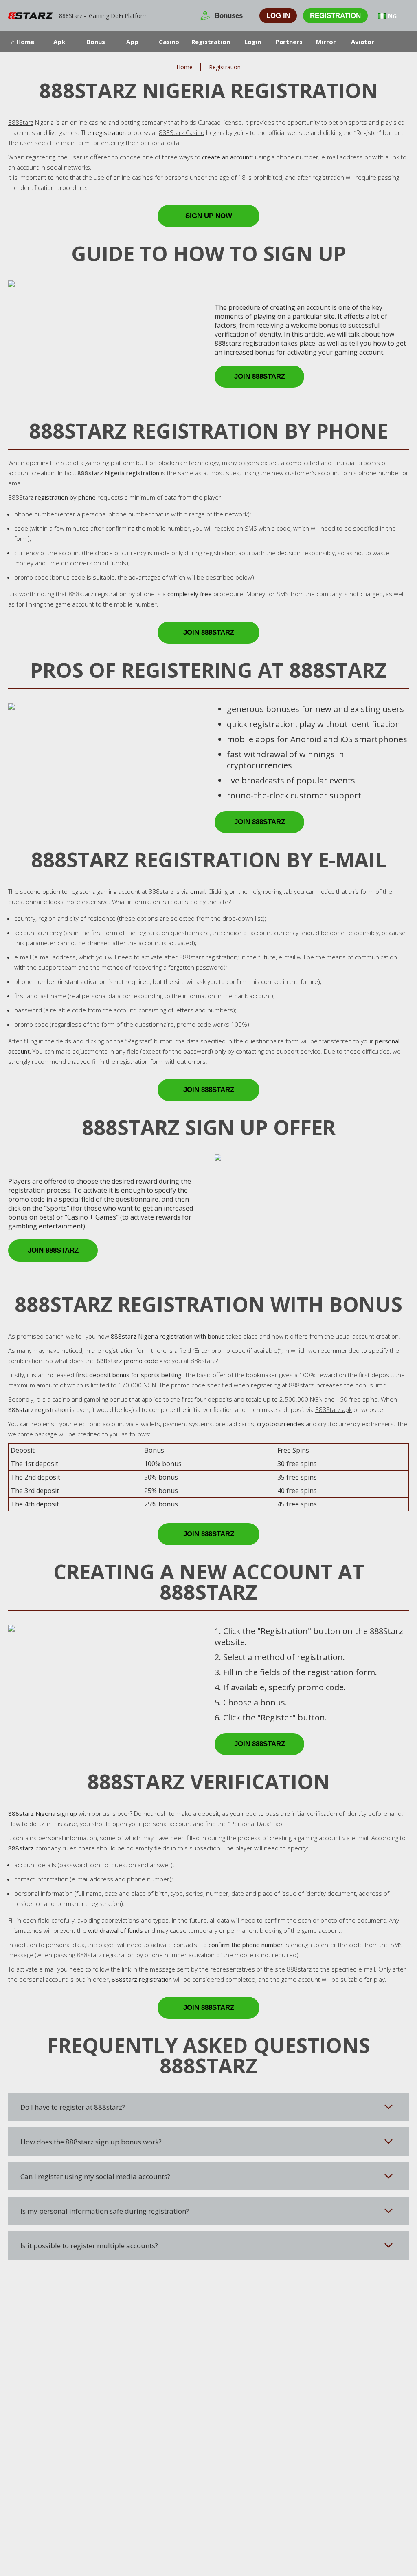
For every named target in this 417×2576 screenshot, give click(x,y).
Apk (59, 42)
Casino (169, 42)
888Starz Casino (182, 132)
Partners (289, 42)
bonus (61, 577)
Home (184, 67)
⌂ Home (23, 42)
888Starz (21, 122)
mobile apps (251, 739)
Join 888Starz (260, 376)
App (132, 42)
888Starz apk (334, 1409)
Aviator (363, 42)
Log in (278, 16)
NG (392, 16)
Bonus (96, 42)
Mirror (326, 42)
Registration (335, 16)
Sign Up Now (209, 216)
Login (253, 42)
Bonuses (229, 16)
